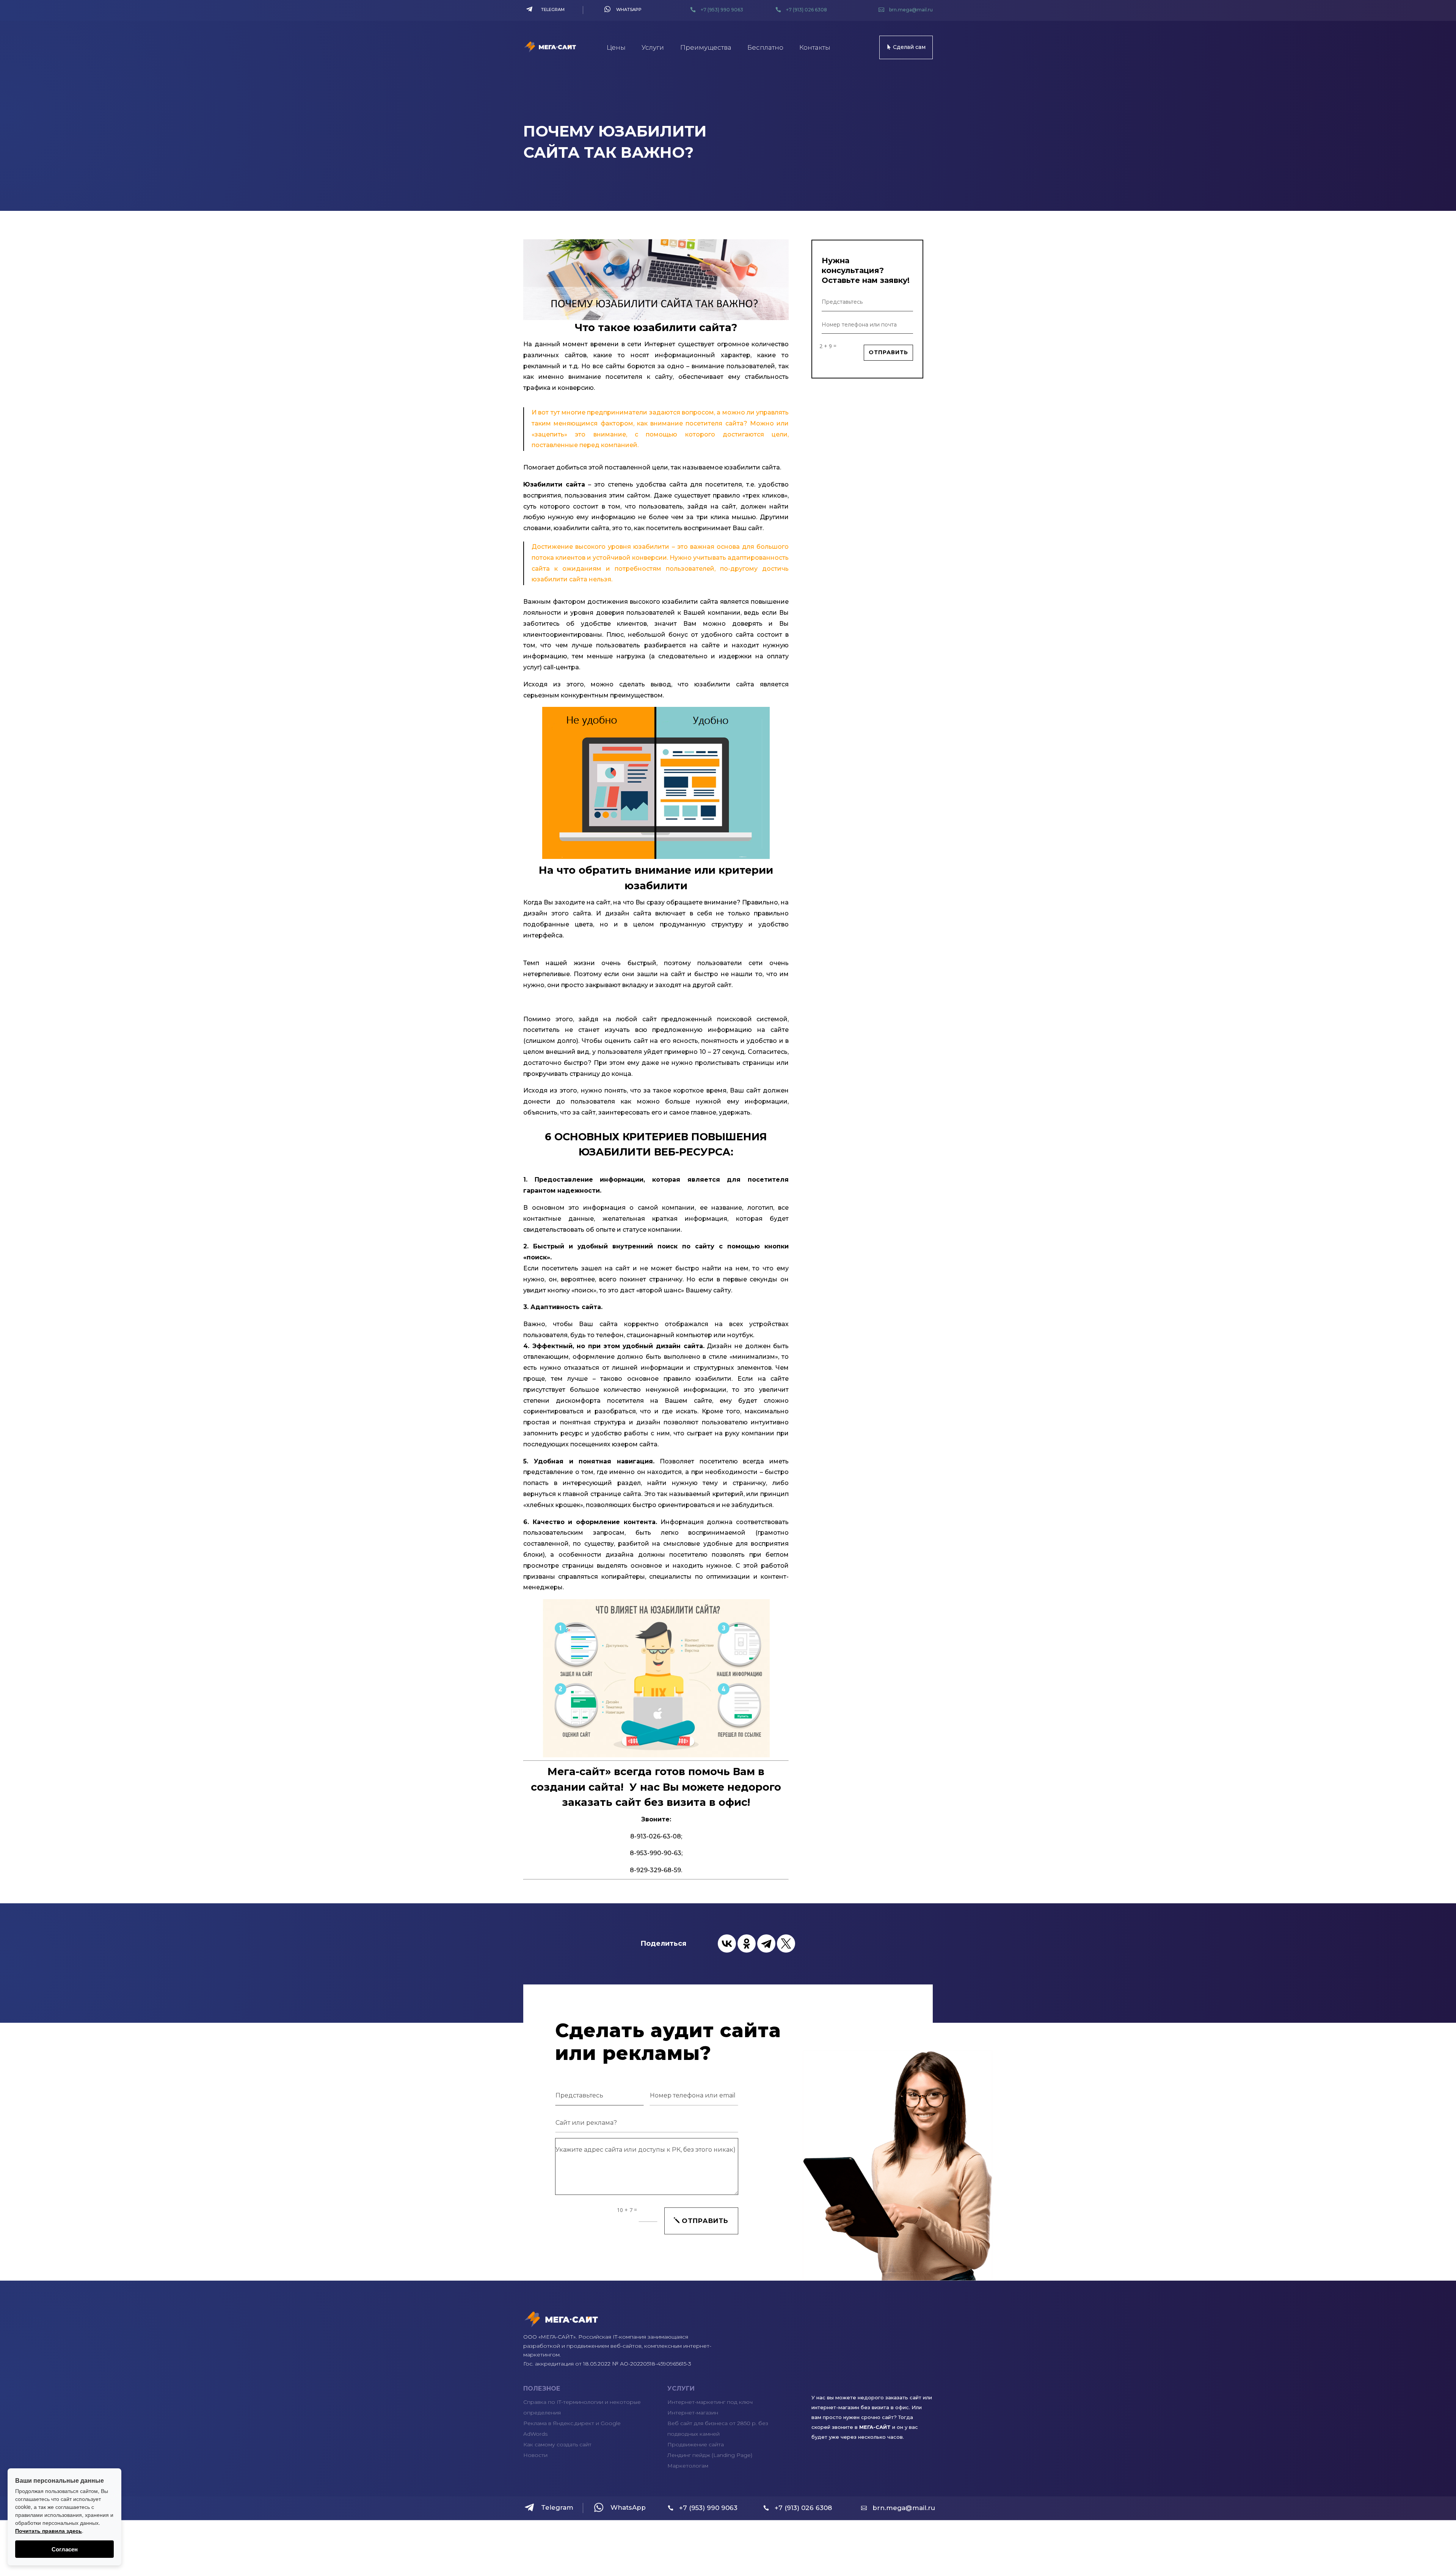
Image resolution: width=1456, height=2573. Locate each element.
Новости (535, 2455)
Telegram (553, 9)
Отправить (888, 352)
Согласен (65, 2549)
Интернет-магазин (693, 2413)
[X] (786, 1943)
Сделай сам (909, 47)
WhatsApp (629, 9)
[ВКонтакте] (727, 1943)
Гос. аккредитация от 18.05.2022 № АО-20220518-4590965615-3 (607, 2364)
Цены (616, 47)
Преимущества (706, 47)
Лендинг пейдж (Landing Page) (710, 2455)
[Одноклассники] (747, 1943)
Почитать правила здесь (49, 2531)
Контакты (815, 47)
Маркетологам (688, 2466)
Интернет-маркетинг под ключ (710, 2402)
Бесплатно (765, 47)
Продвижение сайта (696, 2444)
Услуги (653, 47)
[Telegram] (766, 1943)
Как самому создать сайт (557, 2444)
